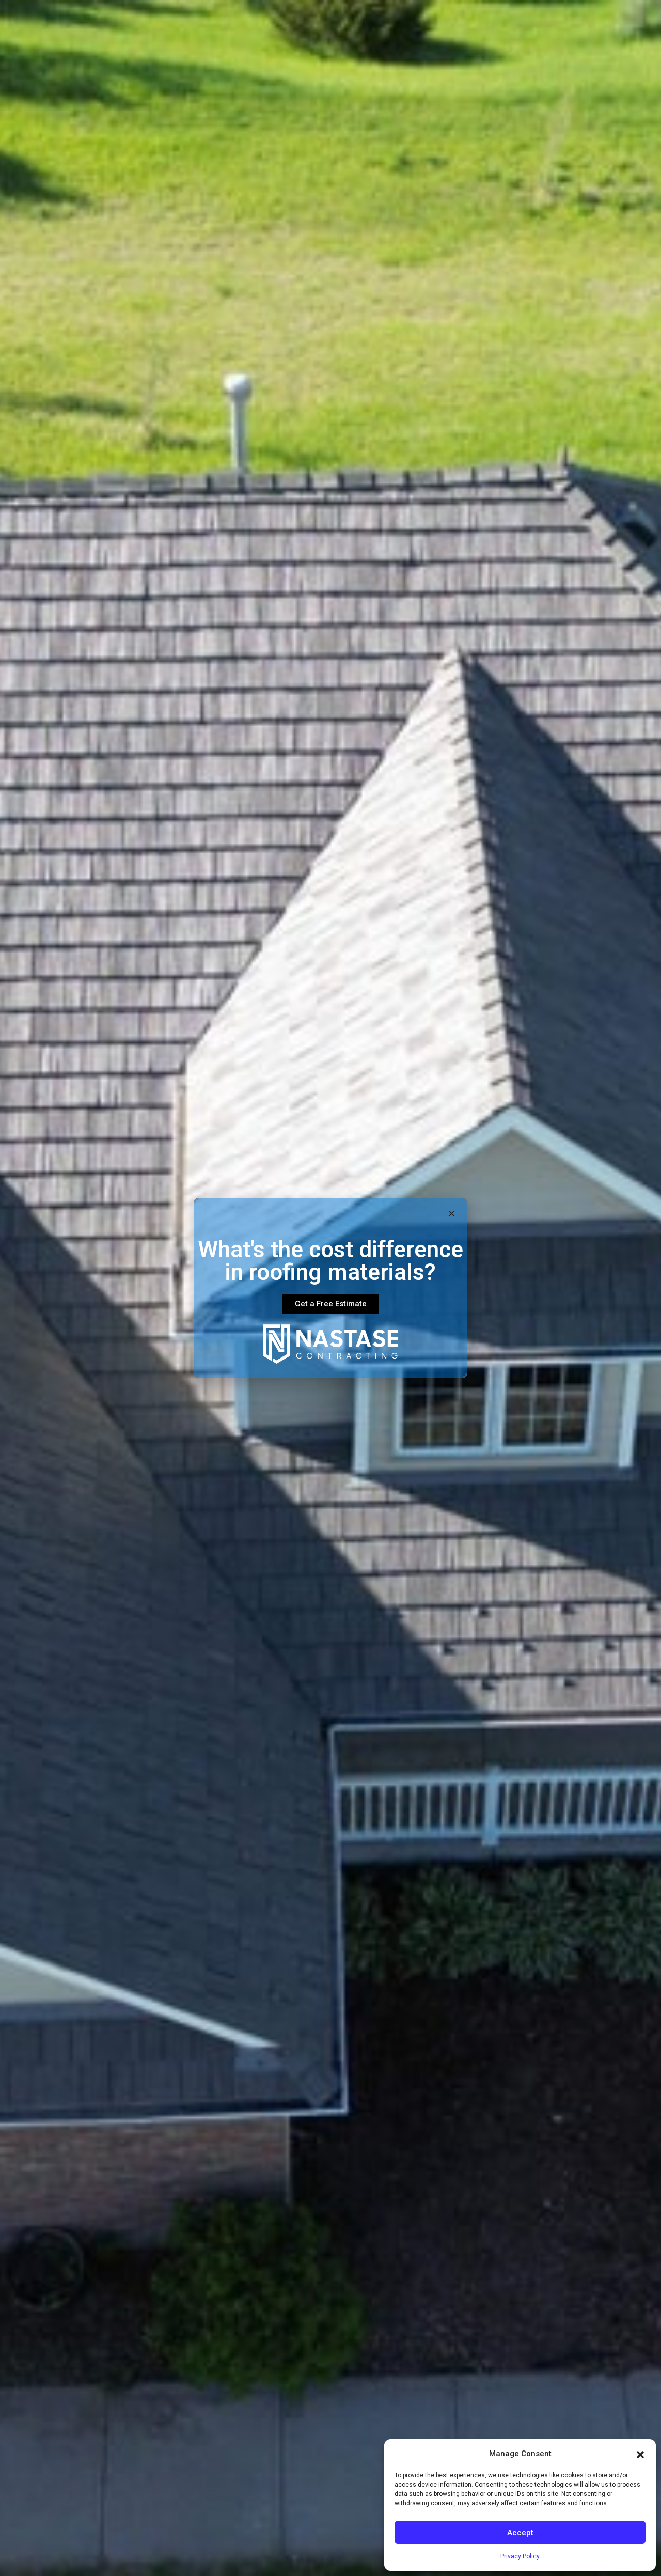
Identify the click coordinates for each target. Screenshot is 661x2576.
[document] (330, 1288)
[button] (640, 2454)
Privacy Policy (520, 2556)
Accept (520, 2533)
